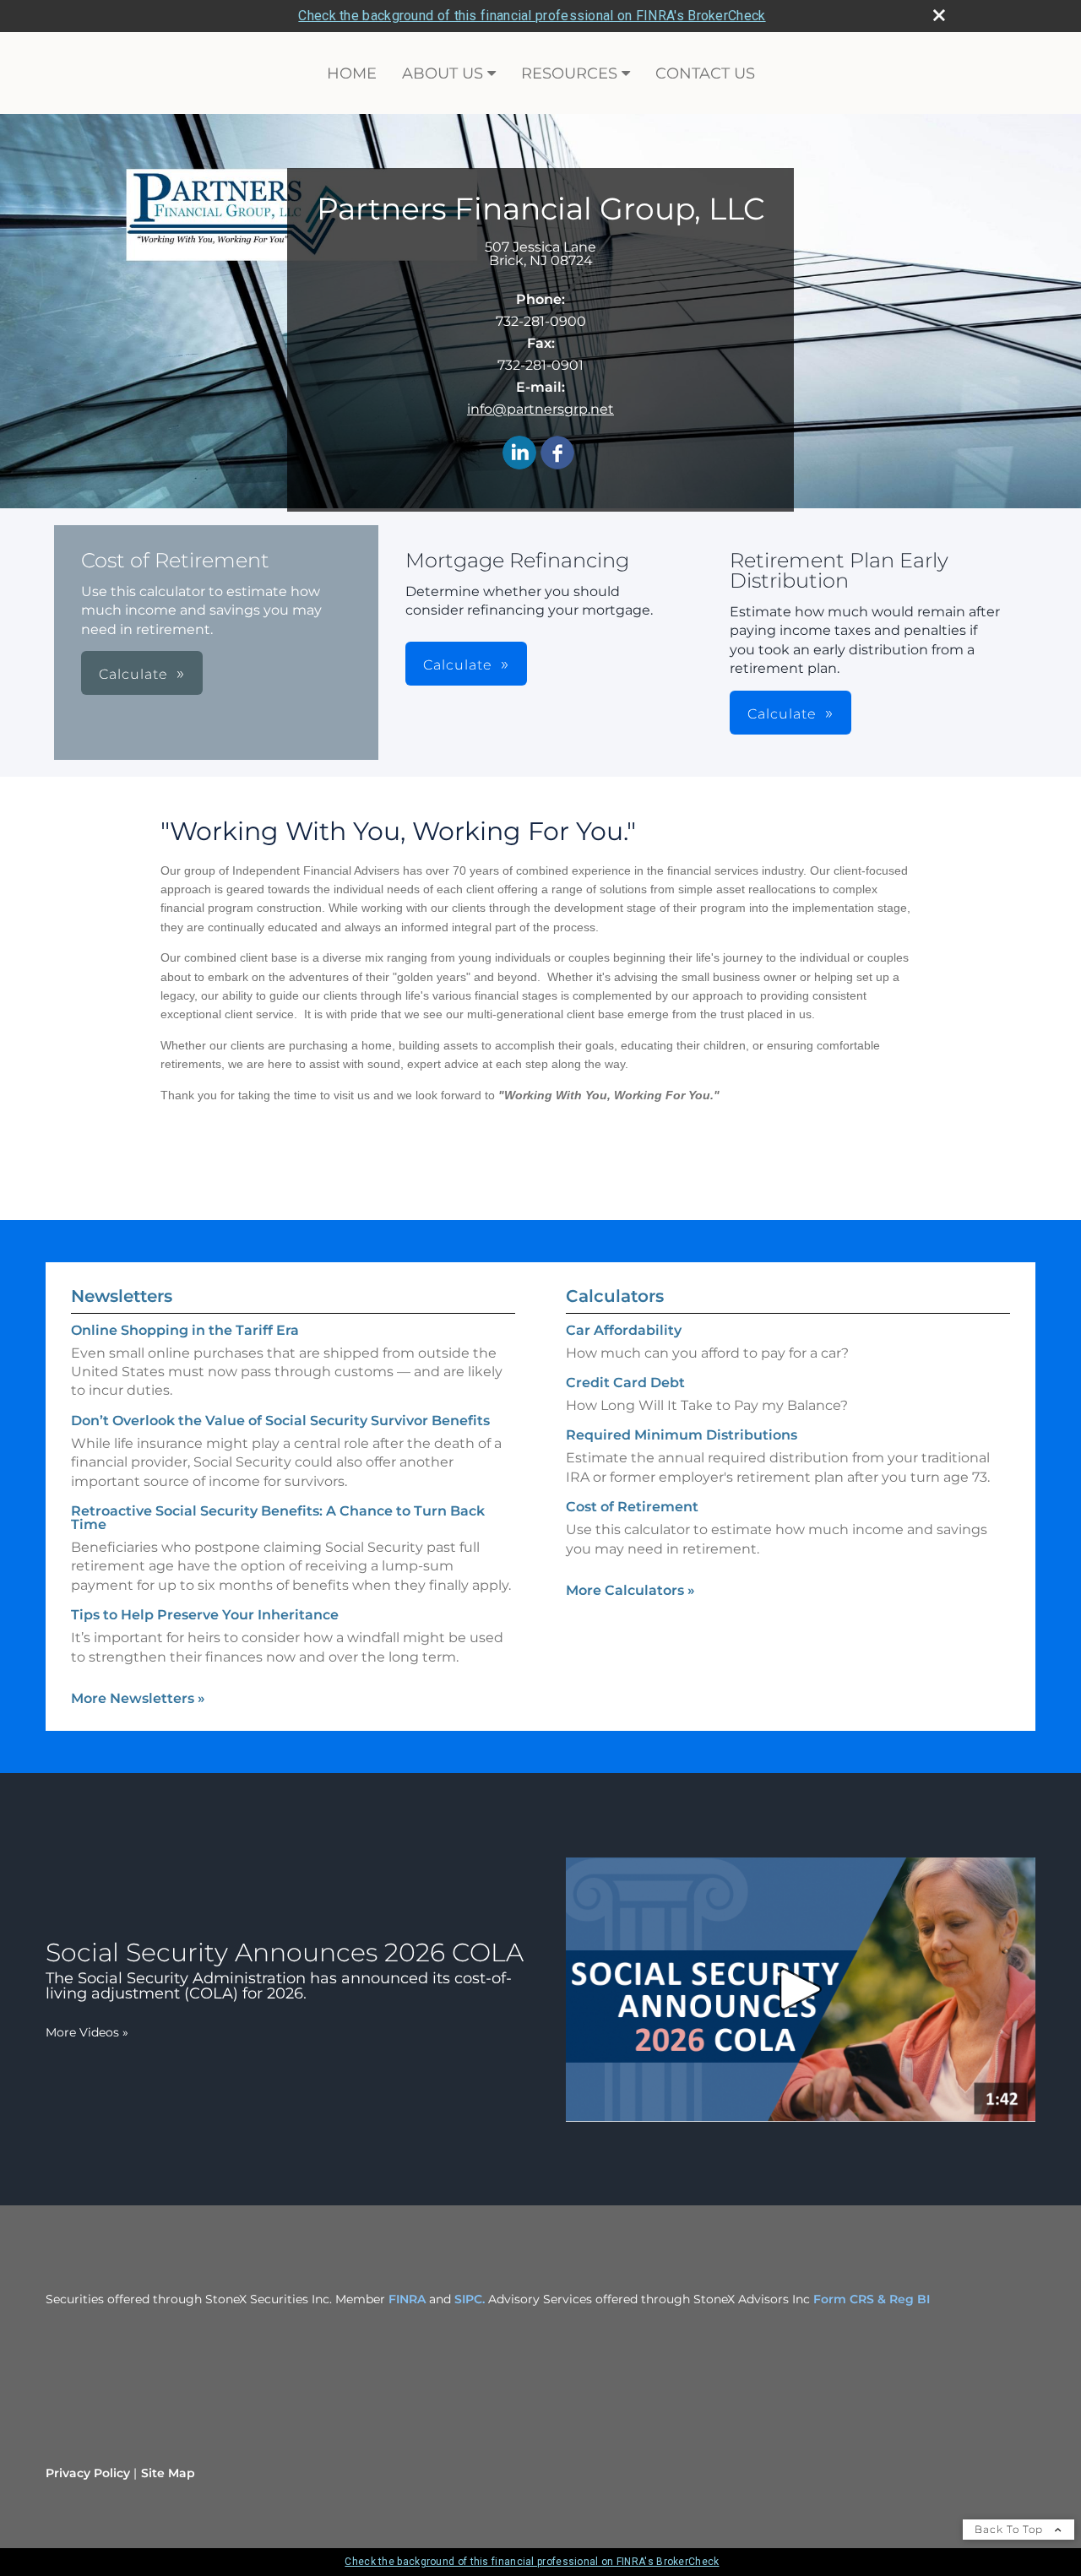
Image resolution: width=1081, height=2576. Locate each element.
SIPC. (470, 2299)
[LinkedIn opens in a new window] (519, 454)
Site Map (168, 2473)
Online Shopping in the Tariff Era (185, 1330)
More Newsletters (138, 1698)
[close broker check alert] (939, 15)
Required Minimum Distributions (682, 1435)
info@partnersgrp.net (540, 409)
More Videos (87, 2032)
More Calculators (630, 1590)
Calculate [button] (133, 674)
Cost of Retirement (632, 1507)
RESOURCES (569, 73)
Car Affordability (624, 1330)
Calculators (615, 1296)
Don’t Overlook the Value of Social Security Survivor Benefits (280, 1421)
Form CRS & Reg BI (872, 2299)
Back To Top (1010, 2529)
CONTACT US (705, 73)
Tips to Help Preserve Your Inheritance (205, 1615)
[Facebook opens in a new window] (557, 454)
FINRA (405, 2299)
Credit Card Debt (625, 1383)
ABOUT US (443, 73)
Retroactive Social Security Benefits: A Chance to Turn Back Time (278, 1518)
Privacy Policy (88, 2473)
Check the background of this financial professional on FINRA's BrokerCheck (532, 16)
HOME (352, 73)
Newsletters (122, 1296)
